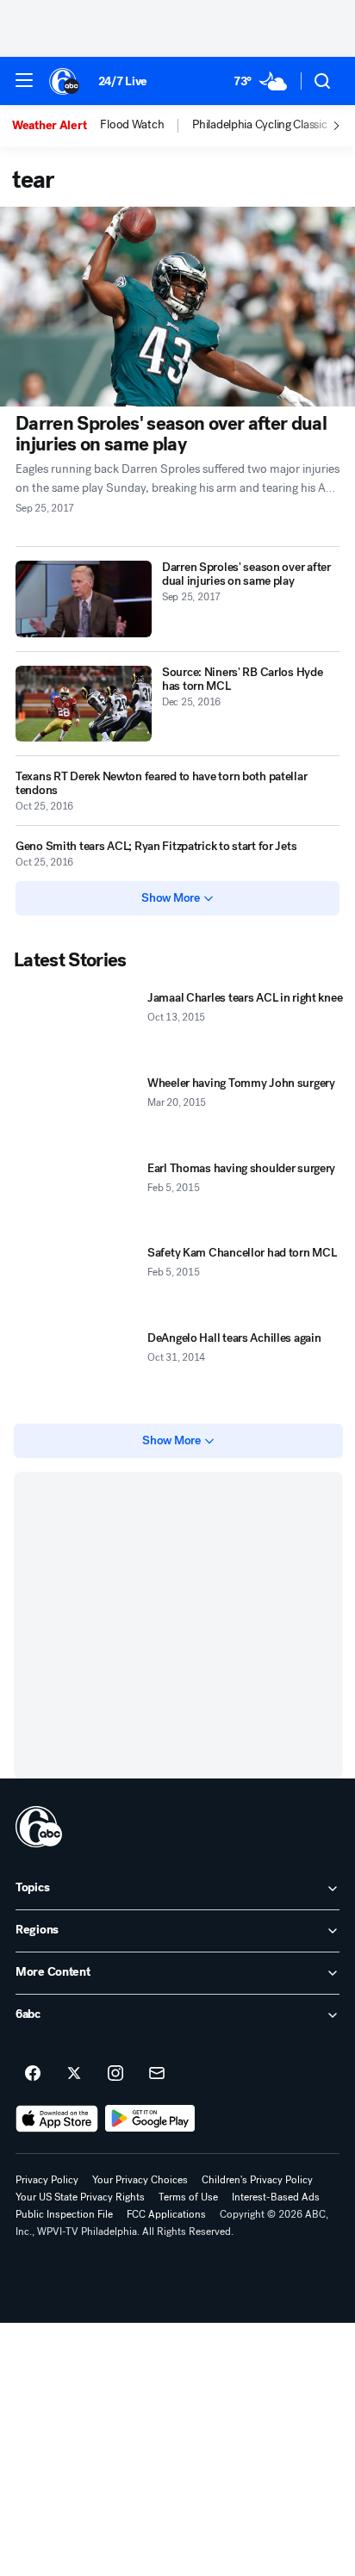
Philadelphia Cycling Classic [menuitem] (259, 125)
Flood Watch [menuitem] (132, 125)
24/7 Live (123, 81)
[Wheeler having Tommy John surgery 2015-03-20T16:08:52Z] (77, 1112)
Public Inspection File (64, 2214)
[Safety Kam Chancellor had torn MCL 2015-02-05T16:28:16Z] (77, 1282)
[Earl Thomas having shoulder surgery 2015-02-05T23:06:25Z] (77, 1198)
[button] (24, 80)
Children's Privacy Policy (257, 2180)
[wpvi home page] (39, 1827)
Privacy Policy (47, 2180)
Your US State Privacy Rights (80, 2197)
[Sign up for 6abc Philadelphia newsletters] (157, 2074)
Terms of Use (188, 2197)
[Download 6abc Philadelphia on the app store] (57, 2119)
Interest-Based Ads (276, 2197)
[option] (56, 126)
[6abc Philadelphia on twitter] (74, 2074)
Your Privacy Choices (140, 2180)
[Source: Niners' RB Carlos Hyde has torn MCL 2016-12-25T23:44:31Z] (84, 704)
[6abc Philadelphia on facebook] (33, 2074)
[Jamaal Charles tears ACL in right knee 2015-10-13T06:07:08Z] (77, 1027)
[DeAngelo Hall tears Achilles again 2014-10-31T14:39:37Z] (77, 1367)
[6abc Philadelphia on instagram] (115, 2074)
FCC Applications (166, 2214)
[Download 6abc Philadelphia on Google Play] (150, 2119)
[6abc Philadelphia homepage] (65, 81)
